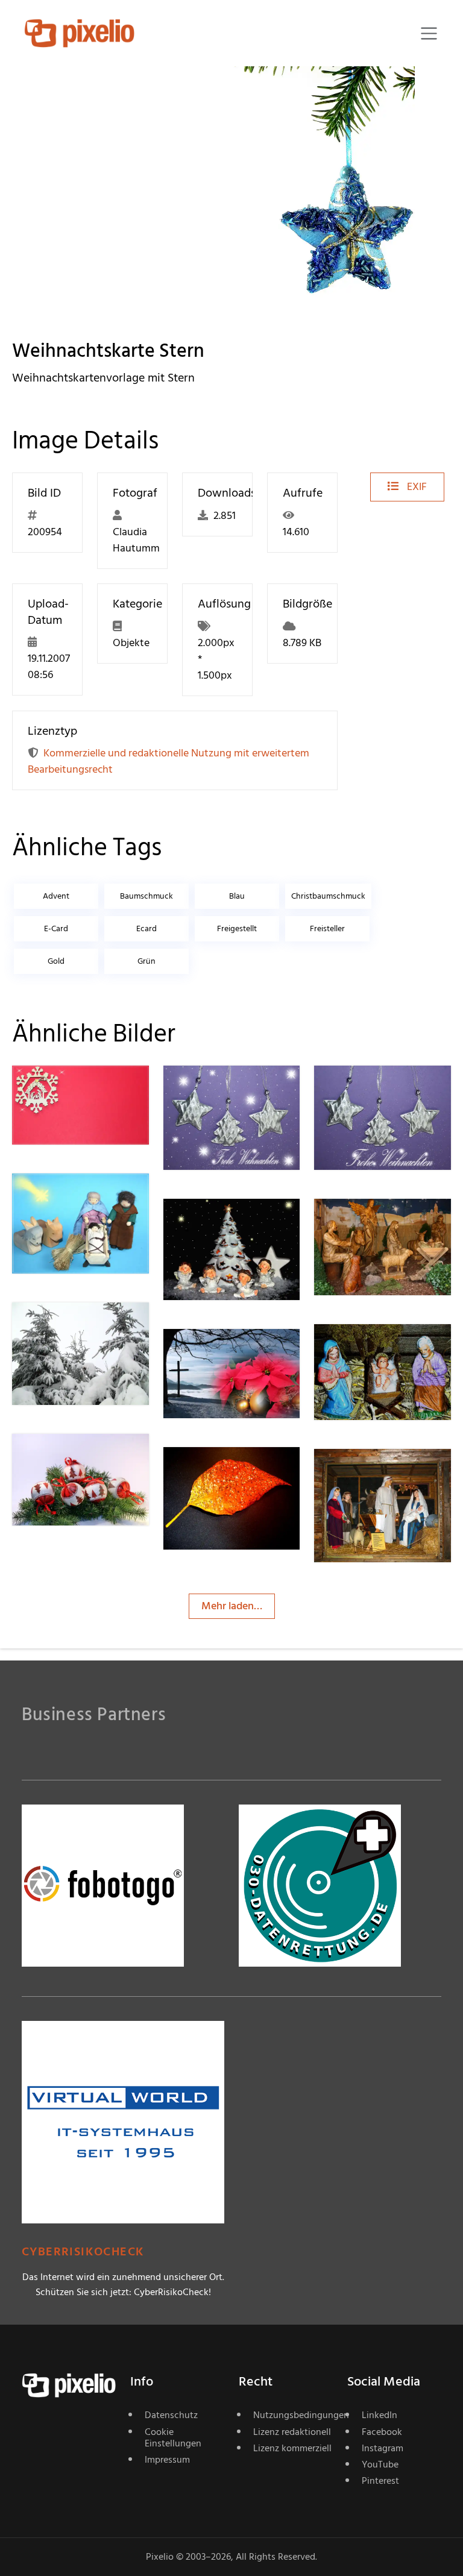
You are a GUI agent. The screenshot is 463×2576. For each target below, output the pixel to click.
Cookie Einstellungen (173, 2438)
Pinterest (380, 2481)
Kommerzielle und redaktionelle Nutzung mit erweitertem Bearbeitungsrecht (169, 761)
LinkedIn (380, 2415)
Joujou (222, 1353)
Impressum (167, 2460)
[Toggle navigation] (429, 33)
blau (237, 896)
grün (146, 961)
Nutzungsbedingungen (293, 2415)
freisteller (327, 928)
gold (56, 961)
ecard (146, 928)
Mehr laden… (232, 1606)
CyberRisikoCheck (83, 2252)
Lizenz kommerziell (292, 2448)
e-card (56, 928)
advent (56, 896)
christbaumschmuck (328, 896)
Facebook (382, 2432)
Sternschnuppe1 (92, 1089)
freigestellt (237, 928)
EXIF (416, 487)
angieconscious (90, 1458)
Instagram (383, 2448)
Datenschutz (171, 2415)
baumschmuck (146, 896)
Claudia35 (78, 1326)
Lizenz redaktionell (292, 2432)
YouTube (380, 2464)
